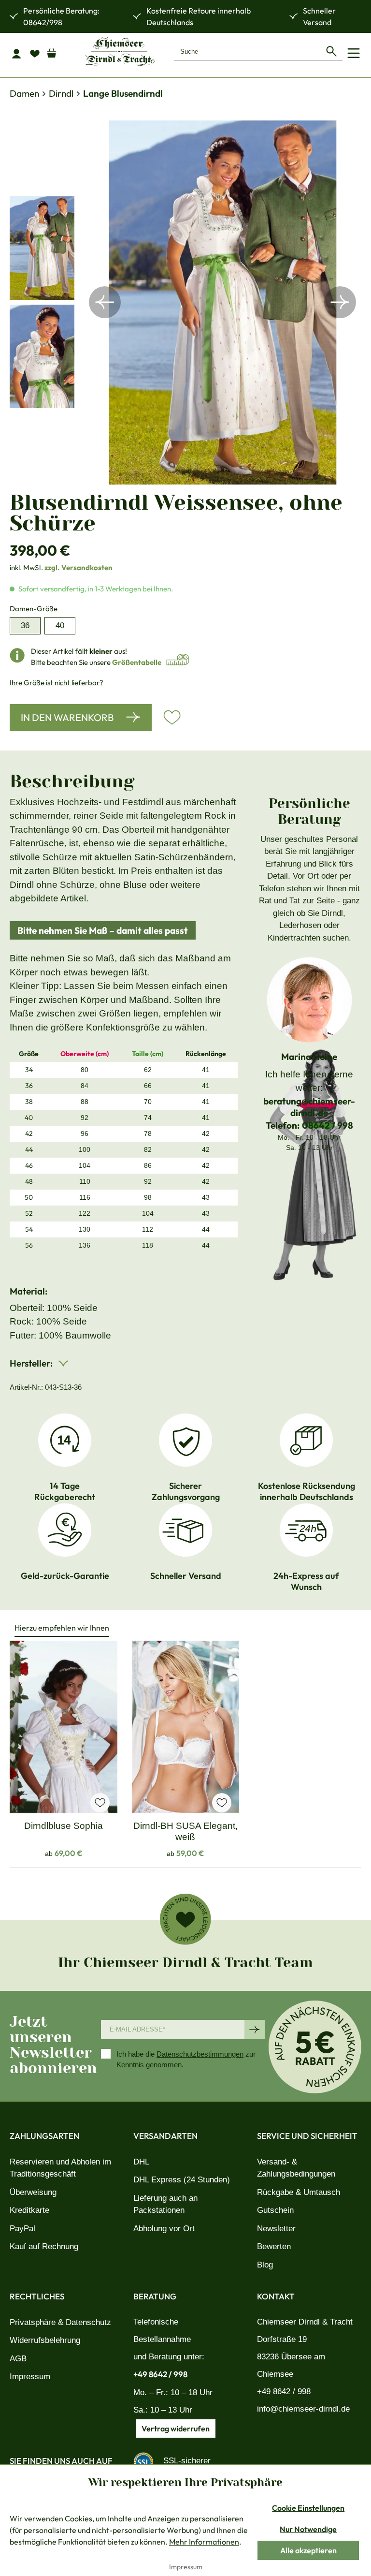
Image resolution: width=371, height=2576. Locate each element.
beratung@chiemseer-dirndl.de (309, 1107)
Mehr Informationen (204, 2542)
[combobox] (247, 51)
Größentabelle (137, 662)
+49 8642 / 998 (160, 2374)
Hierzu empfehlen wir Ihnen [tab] (62, 1628)
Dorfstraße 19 (282, 2339)
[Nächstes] (340, 302)
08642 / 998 (328, 1125)
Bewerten (274, 2246)
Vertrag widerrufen (176, 2429)
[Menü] (354, 53)
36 (25, 626)
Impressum (30, 2377)
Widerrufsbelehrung (45, 2340)
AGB (18, 2359)
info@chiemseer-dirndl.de (303, 2409)
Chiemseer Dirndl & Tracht (305, 2322)
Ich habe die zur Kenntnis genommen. (186, 2060)
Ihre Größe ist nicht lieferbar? (57, 683)
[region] (185, 302)
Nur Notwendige (308, 2529)
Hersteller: (32, 1363)
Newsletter (276, 2229)
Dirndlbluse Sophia (64, 1826)
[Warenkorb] (56, 51)
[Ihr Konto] (19, 53)
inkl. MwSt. (61, 567)
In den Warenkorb (67, 717)
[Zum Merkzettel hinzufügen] (172, 718)
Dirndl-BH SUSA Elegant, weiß (185, 1831)
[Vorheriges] (105, 302)
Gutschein (275, 2210)
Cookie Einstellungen (308, 2508)
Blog (265, 2265)
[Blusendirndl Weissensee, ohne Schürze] (223, 302)
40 (60, 626)
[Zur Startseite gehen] (119, 51)
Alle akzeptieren (308, 2550)
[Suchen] (331, 51)
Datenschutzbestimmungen (200, 2054)
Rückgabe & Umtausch (299, 2192)
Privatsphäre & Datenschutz (60, 2322)
